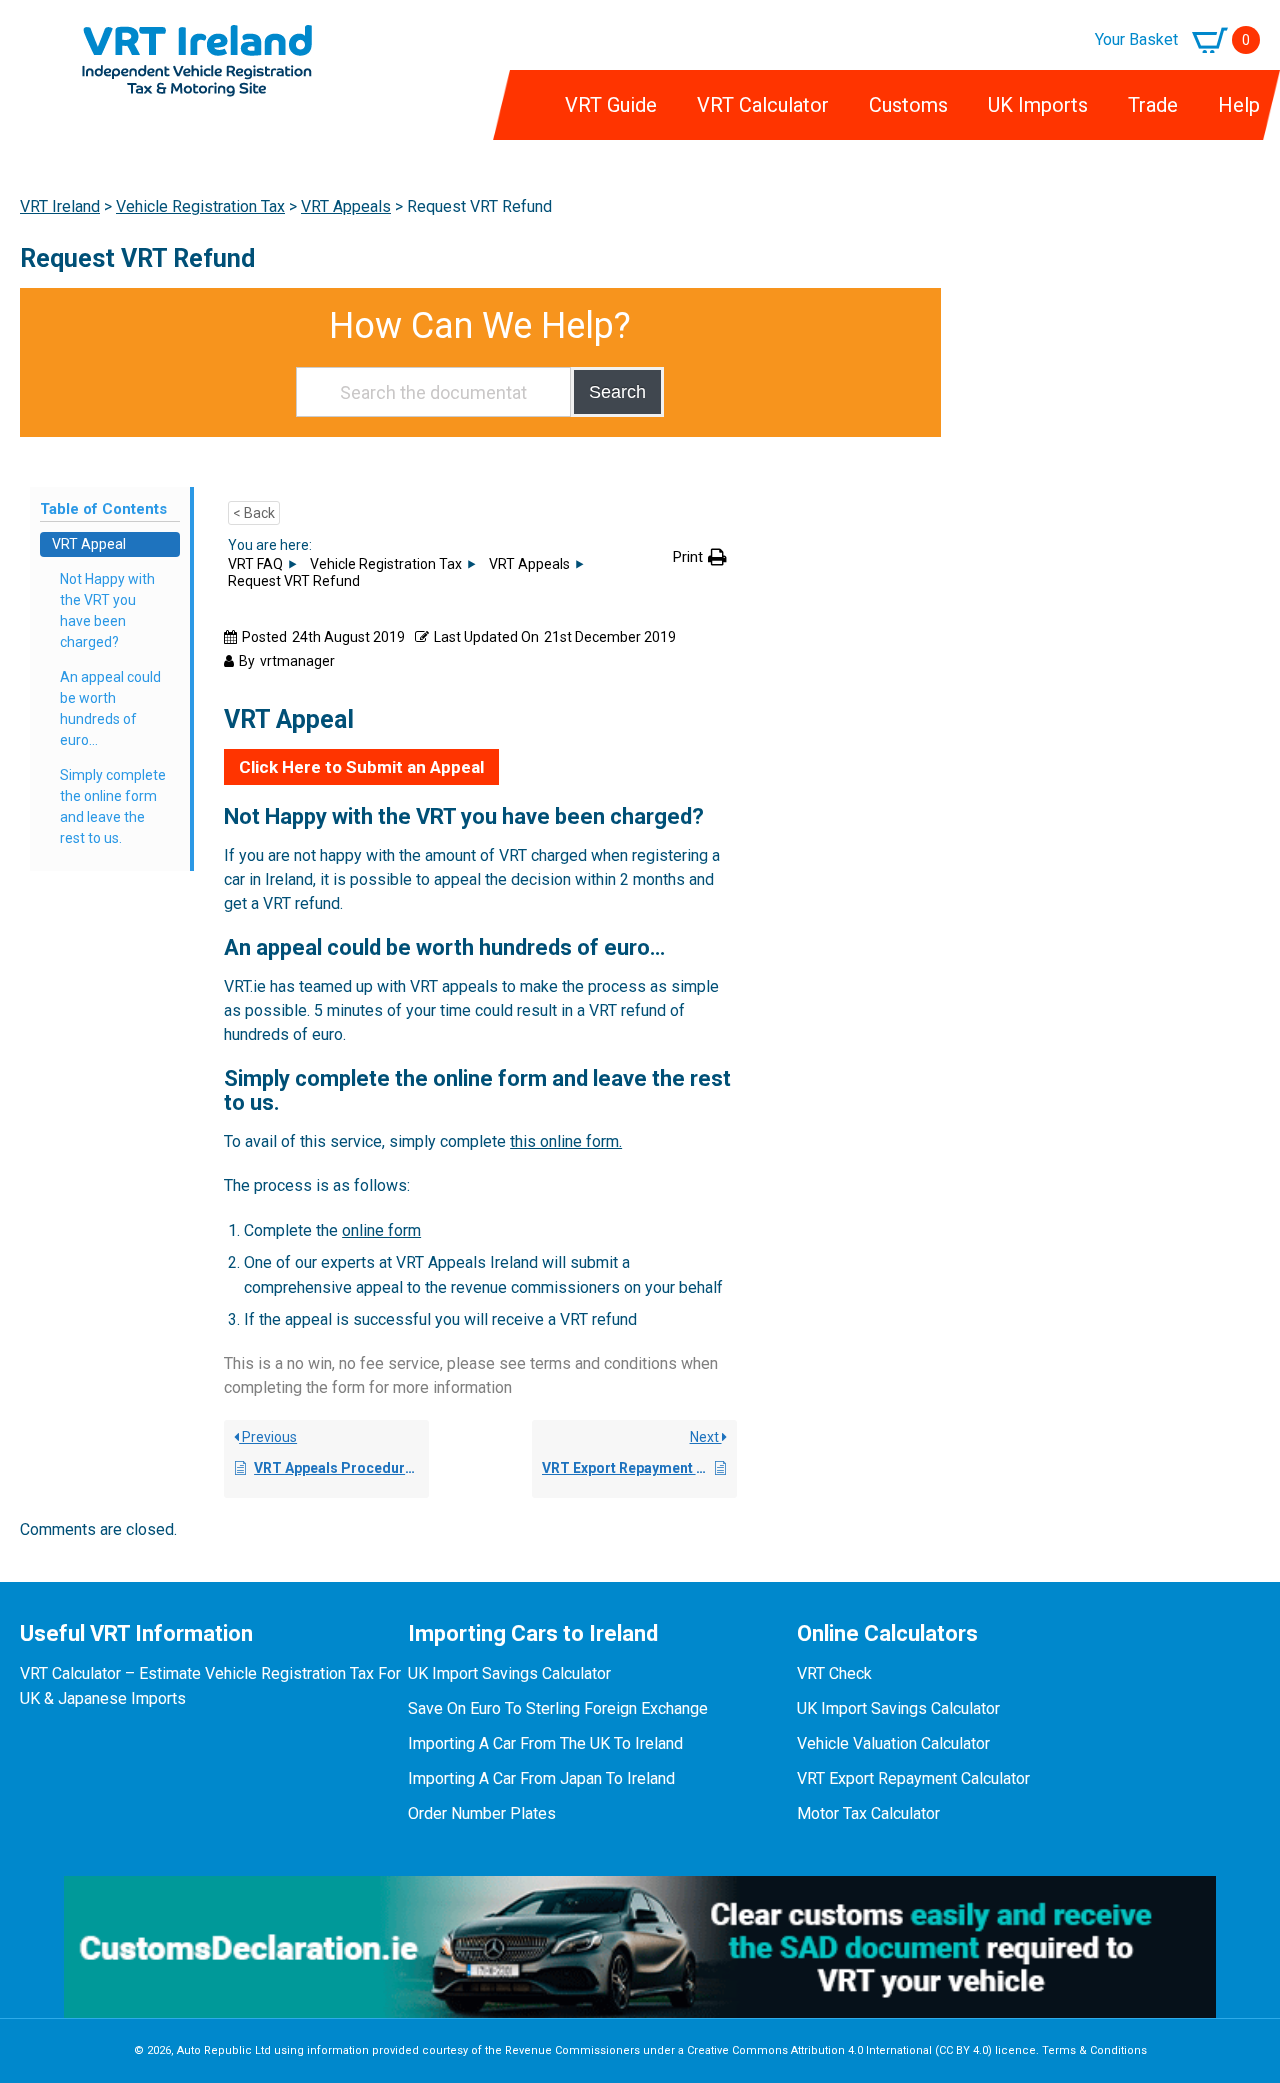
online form (381, 1230)
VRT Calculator (763, 105)
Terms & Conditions (1094, 2050)
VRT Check (834, 1673)
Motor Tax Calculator (868, 1813)
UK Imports (1038, 105)
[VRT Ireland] (197, 36)
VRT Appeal (89, 544)
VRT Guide (611, 105)
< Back (254, 513)
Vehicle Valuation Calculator (893, 1743)
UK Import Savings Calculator (509, 1673)
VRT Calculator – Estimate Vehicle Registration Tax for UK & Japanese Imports (210, 1686)
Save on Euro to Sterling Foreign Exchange (558, 1708)
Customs (908, 105)
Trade (1153, 105)
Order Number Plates (482, 1813)
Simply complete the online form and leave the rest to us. (113, 806)
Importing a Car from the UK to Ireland (545, 1743)
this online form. (566, 1141)
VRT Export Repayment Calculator (913, 1778)
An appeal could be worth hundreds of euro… (110, 708)
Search (617, 392)
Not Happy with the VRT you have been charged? (107, 610)
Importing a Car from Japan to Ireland (541, 1778)
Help (1239, 105)
